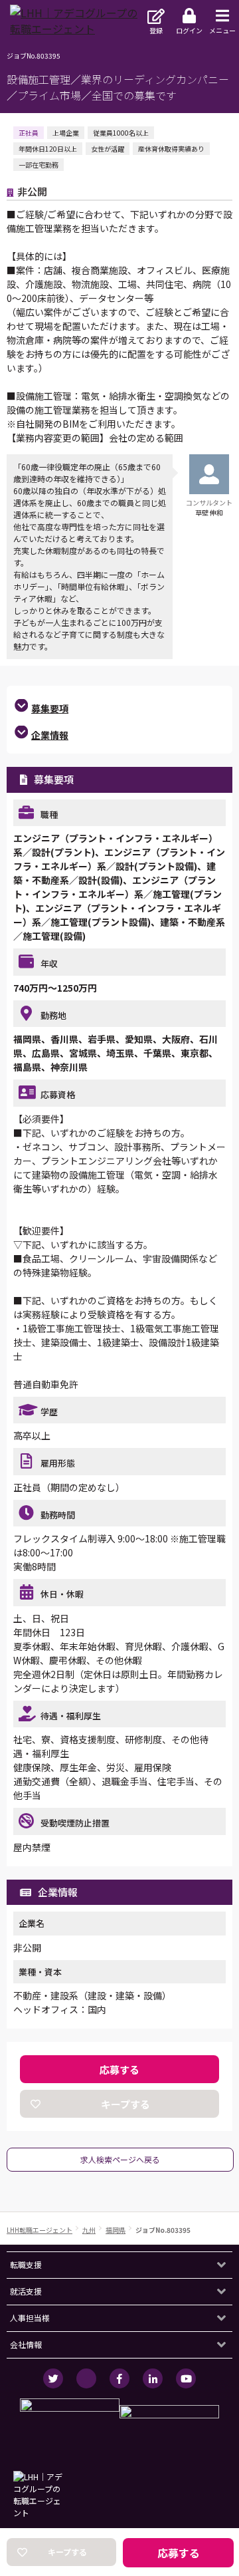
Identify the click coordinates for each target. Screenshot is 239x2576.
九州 (89, 2230)
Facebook (119, 2378)
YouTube (186, 2378)
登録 (156, 30)
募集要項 (50, 708)
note (86, 2378)
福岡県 (116, 2230)
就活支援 (26, 2291)
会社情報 (26, 2344)
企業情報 (50, 735)
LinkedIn (153, 2378)
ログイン (189, 30)
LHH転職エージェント (40, 2230)
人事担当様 (30, 2318)
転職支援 (26, 2264)
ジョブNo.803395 (163, 2230)
